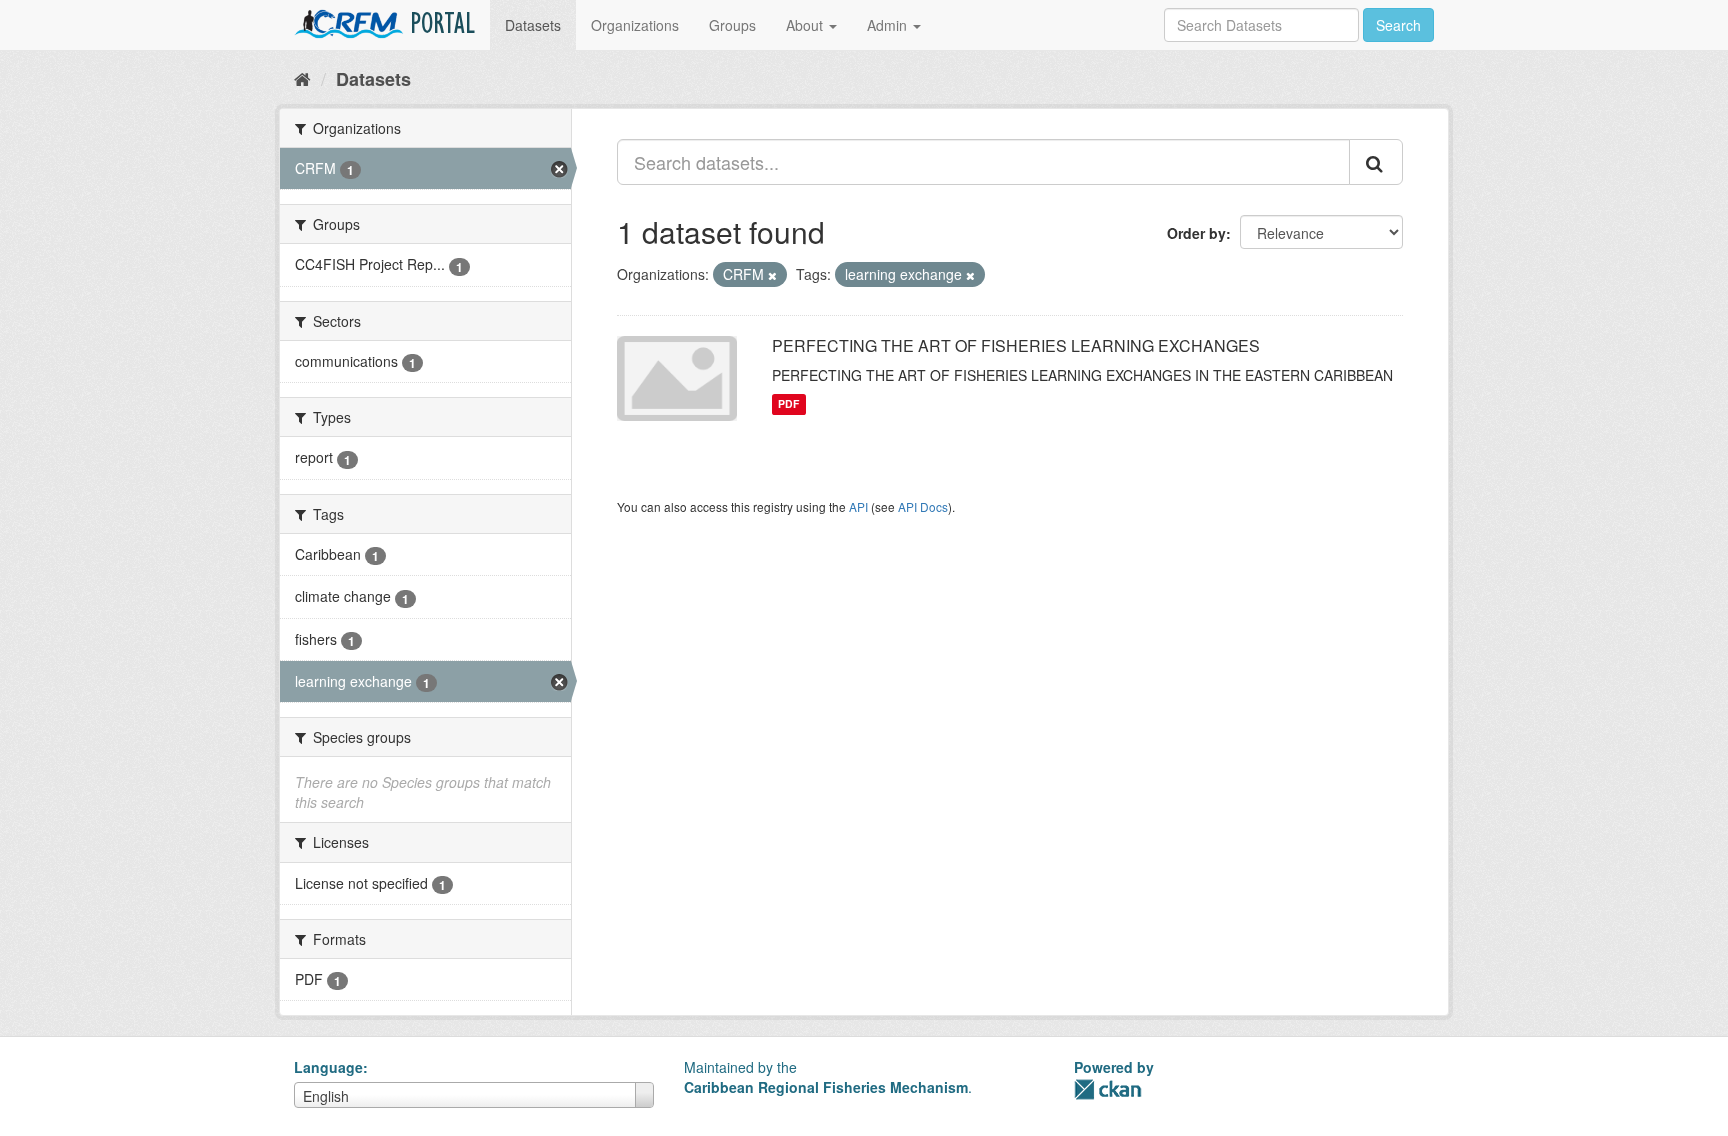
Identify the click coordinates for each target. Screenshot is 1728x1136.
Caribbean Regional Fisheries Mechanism (826, 1087)
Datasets (533, 25)
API (858, 506)
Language (328, 1067)
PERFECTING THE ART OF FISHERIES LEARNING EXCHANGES (1016, 345)
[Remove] (772, 275)
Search (1398, 25)
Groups (732, 25)
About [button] (806, 25)
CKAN (1108, 1089)
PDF (788, 404)
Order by (1196, 233)
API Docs (923, 506)
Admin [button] (889, 25)
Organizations (635, 25)
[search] (1376, 162)
